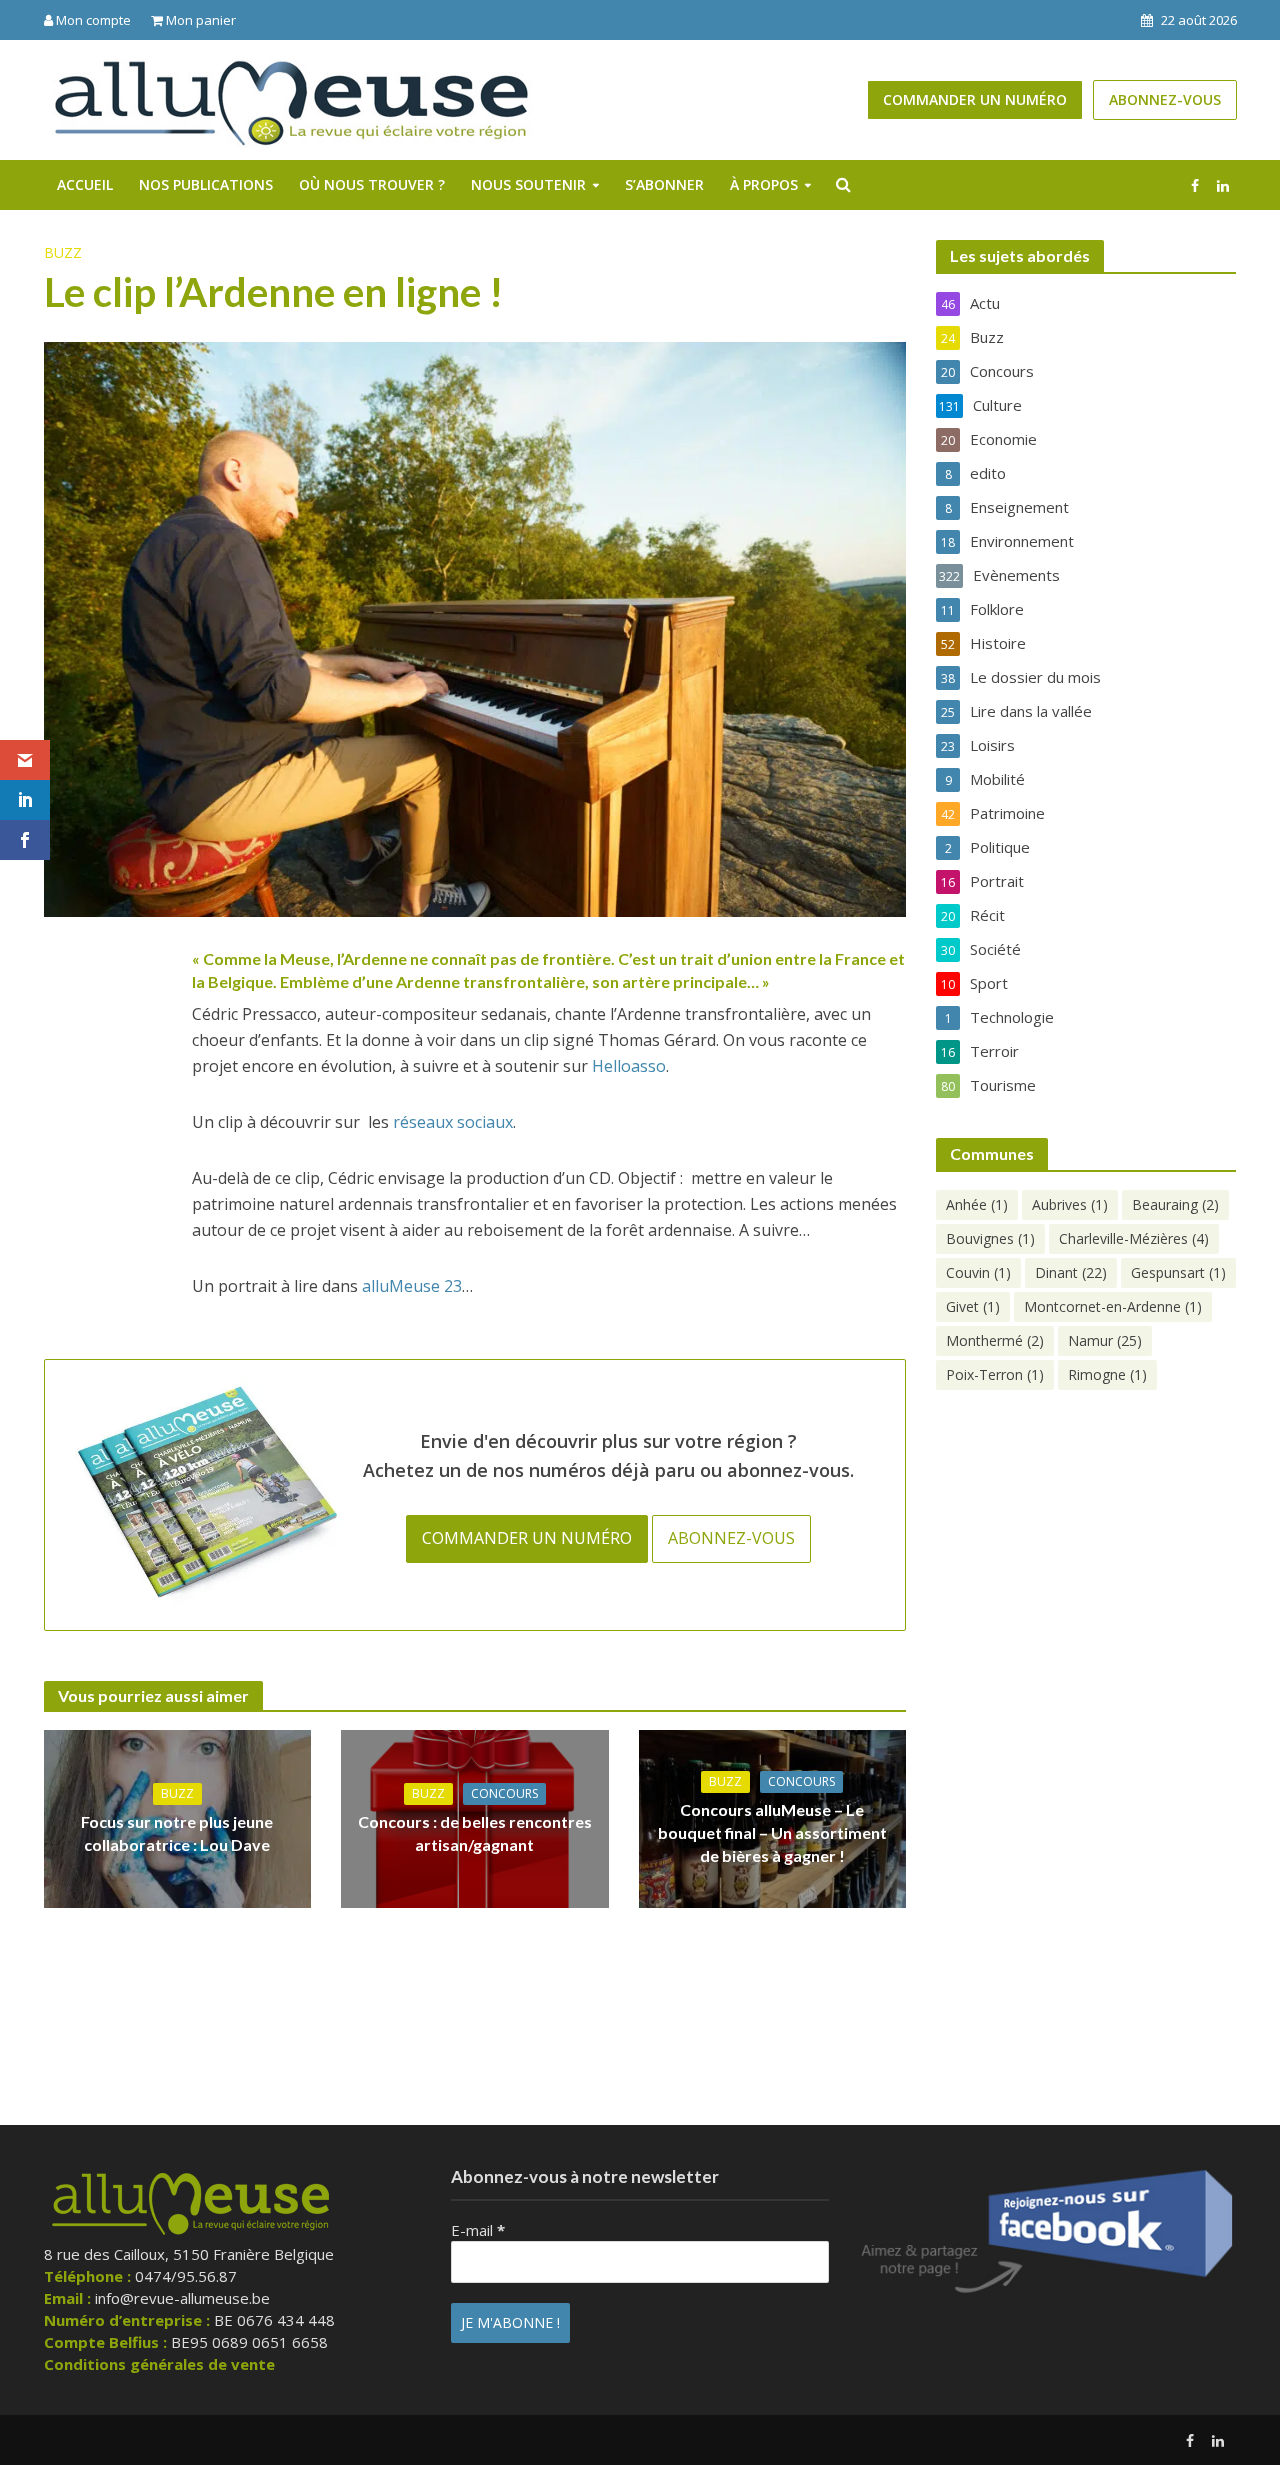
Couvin (978, 1272)
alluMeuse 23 (412, 1286)
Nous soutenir (528, 184)
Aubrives (1070, 1204)
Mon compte (92, 20)
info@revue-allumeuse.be (182, 2298)
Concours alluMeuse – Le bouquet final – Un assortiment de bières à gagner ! (772, 1832)
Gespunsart (1178, 1272)
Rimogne (1107, 1374)
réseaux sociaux (453, 1122)
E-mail (478, 2230)
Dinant (1071, 1272)
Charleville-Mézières (1134, 1238)
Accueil (85, 184)
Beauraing (1175, 1204)
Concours (504, 1793)
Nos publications (206, 184)
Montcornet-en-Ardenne (1113, 1306)
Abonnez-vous (1165, 99)
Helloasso (629, 1066)
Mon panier (199, 20)
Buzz (63, 252)
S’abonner (664, 184)
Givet (973, 1306)
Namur (1105, 1340)
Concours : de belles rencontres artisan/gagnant (475, 1833)
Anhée (977, 1204)
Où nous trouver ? (372, 184)
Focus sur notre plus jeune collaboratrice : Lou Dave (177, 1833)
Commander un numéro (975, 99)
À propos (764, 184)
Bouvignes (990, 1238)
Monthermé (995, 1340)
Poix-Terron (995, 1374)
